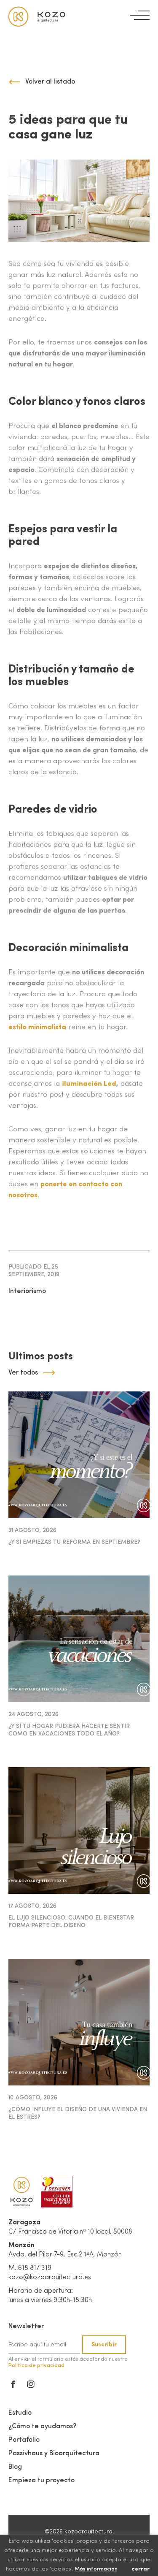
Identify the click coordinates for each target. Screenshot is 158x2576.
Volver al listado (50, 82)
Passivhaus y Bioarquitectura (54, 2454)
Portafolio (24, 2440)
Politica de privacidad (36, 2366)
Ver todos (23, 1373)
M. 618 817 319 (30, 2268)
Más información (96, 2569)
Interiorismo (27, 1291)
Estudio (20, 2413)
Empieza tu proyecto (42, 2481)
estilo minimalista (37, 1027)
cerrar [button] (141, 2569)
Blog (15, 2467)
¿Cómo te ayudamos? (42, 2427)
